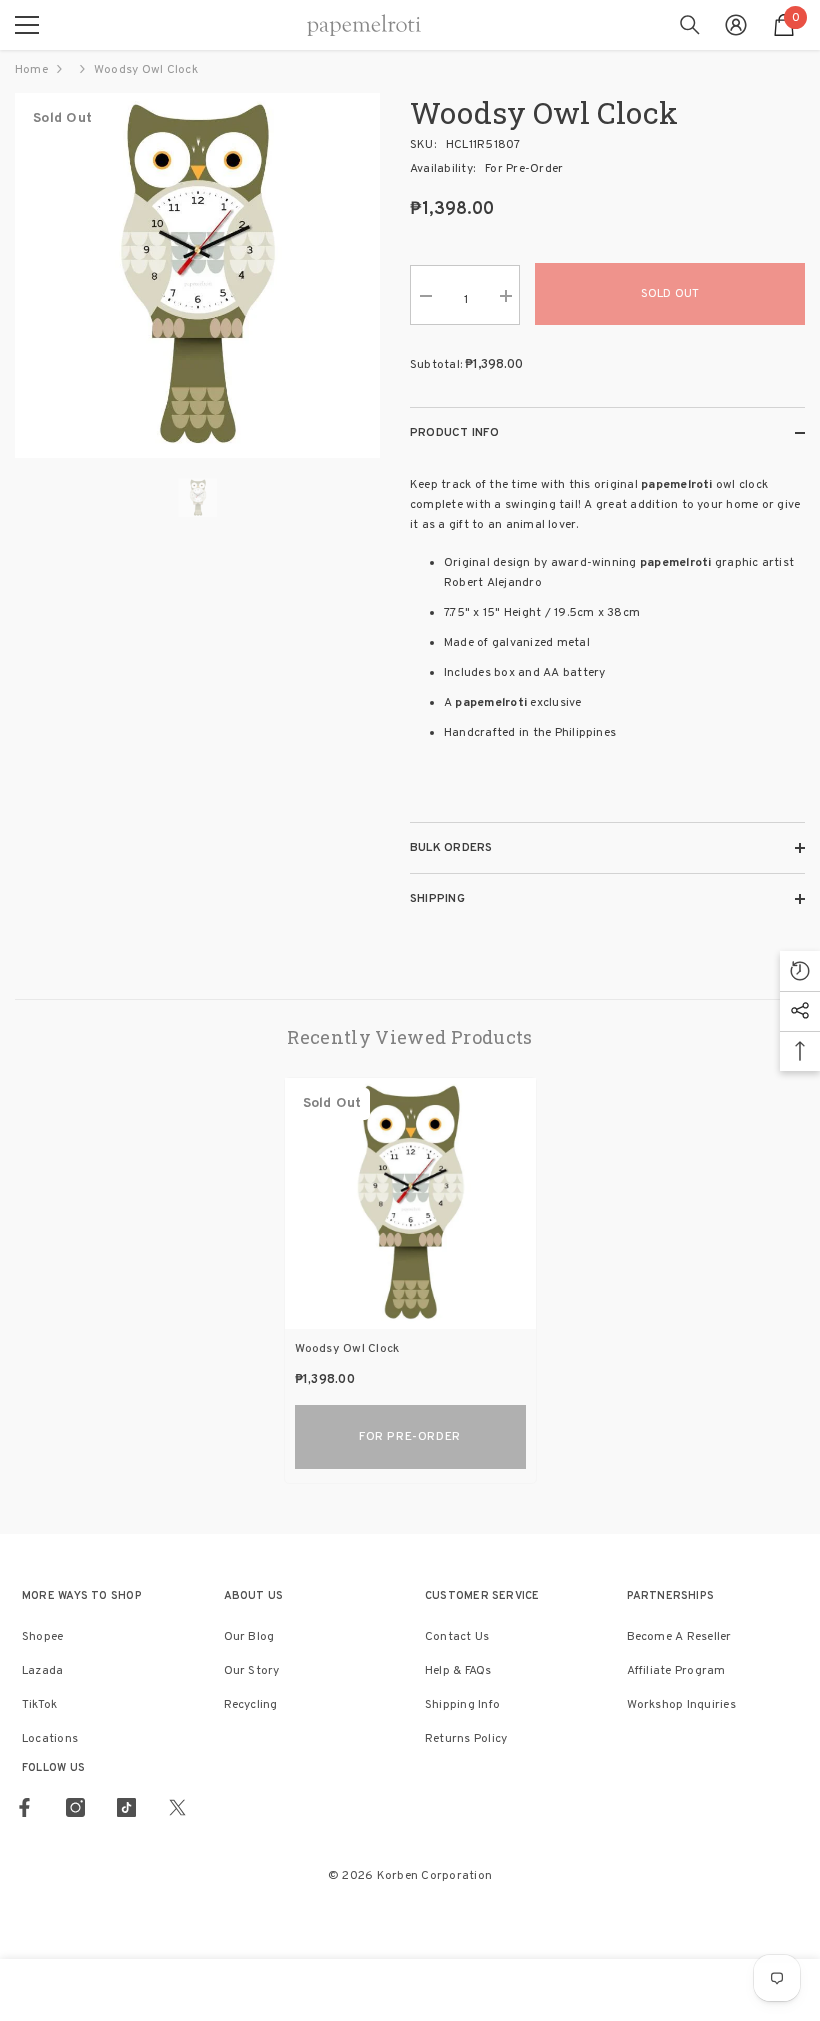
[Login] (736, 25)
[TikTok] (126, 1807)
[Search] (690, 25)
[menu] (27, 25)
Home (31, 70)
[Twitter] (177, 1807)
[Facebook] (24, 1807)
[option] (197, 275)
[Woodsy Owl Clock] (410, 1203)
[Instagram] (75, 1807)
